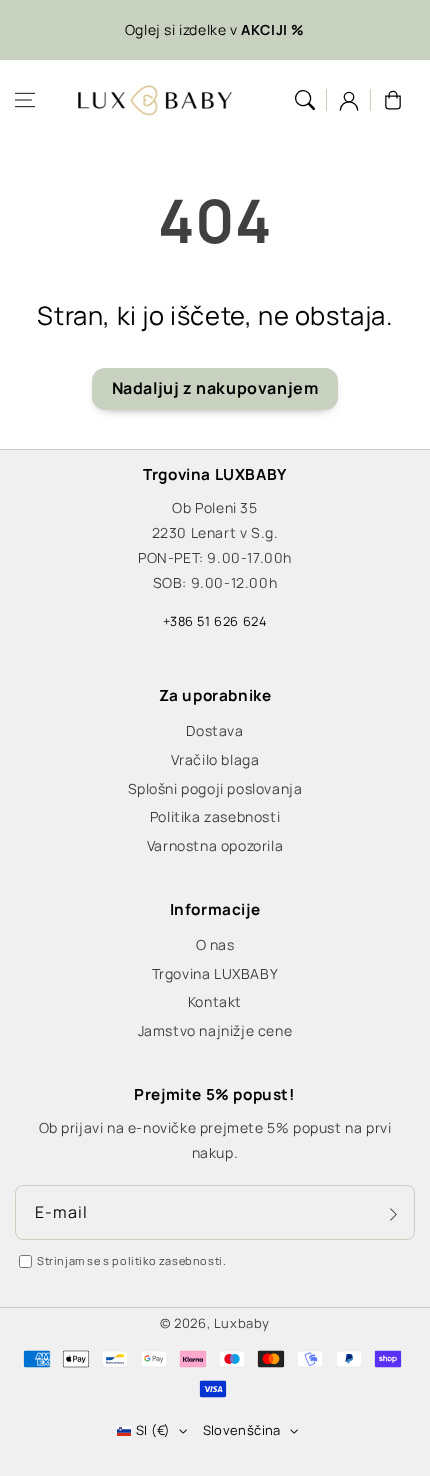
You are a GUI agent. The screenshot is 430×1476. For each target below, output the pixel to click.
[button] (25, 100)
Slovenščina (242, 1430)
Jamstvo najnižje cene (215, 1030)
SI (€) (153, 1430)
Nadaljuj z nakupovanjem (215, 388)
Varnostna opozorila (215, 845)
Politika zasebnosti (215, 816)
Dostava (214, 730)
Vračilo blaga (215, 759)
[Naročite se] (393, 1214)
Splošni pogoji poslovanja (215, 788)
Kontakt (215, 1001)
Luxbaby (242, 1323)
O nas (215, 944)
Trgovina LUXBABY (215, 973)
